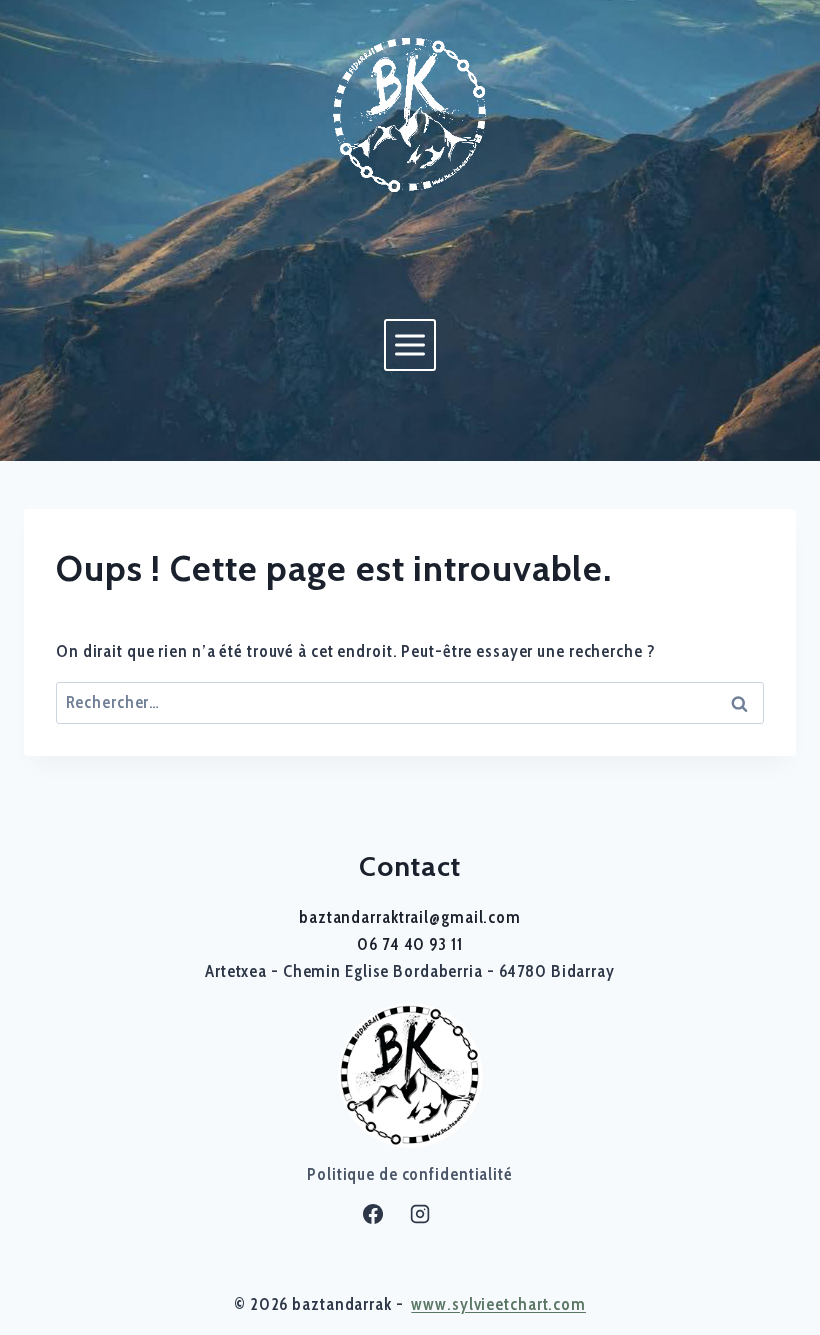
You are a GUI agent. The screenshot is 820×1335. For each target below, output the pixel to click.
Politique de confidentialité (410, 1174)
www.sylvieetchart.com (498, 1304)
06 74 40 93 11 (409, 944)
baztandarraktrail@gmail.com (410, 917)
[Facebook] (373, 1214)
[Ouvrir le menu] (409, 344)
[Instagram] (420, 1214)
